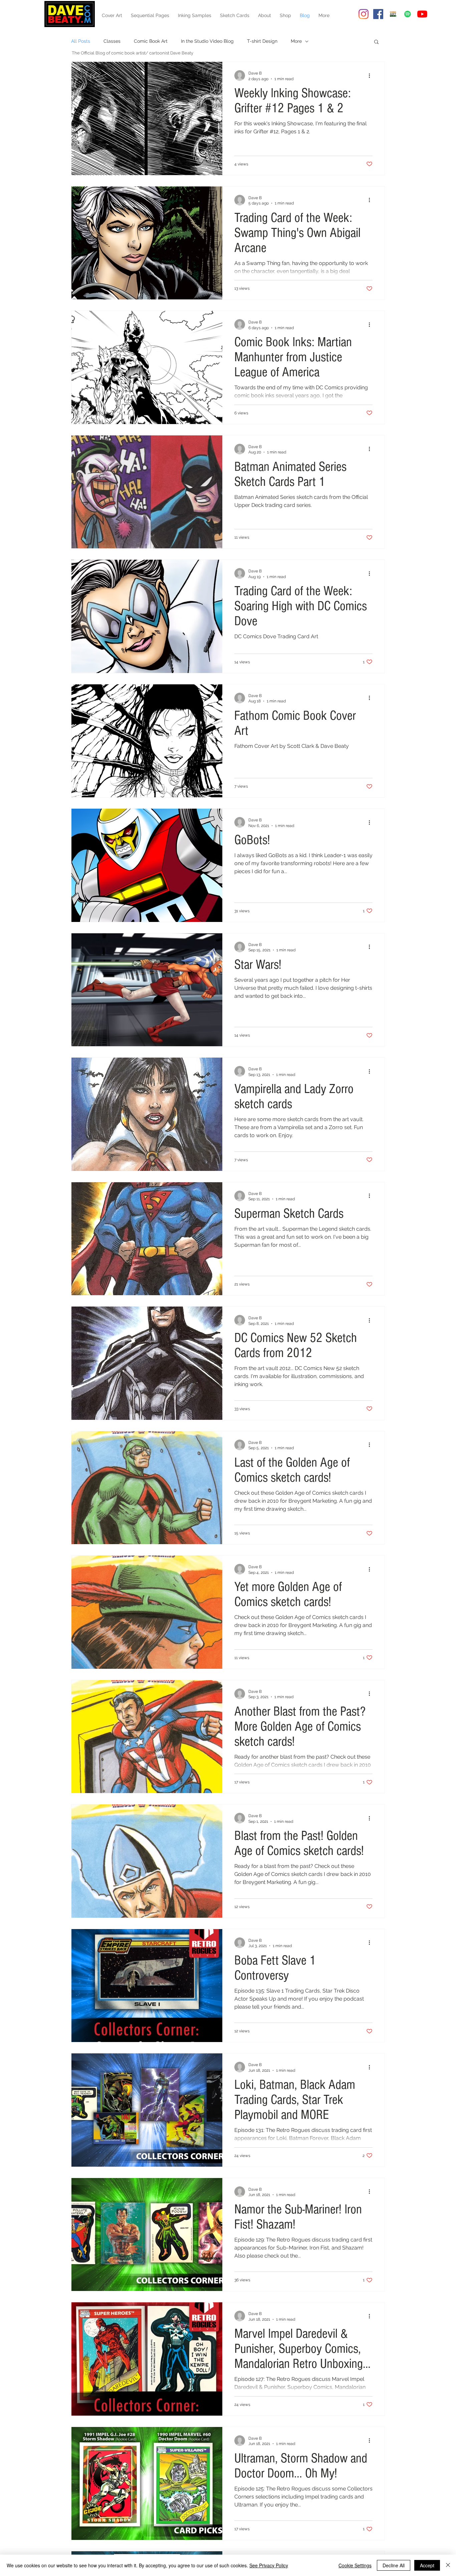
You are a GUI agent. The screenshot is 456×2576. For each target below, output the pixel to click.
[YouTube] (422, 14)
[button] (376, 42)
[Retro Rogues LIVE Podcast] (408, 14)
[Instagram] (364, 14)
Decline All (394, 2565)
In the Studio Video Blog (207, 41)
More (296, 41)
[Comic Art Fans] (393, 14)
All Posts (81, 41)
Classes (112, 41)
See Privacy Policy (269, 2565)
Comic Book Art (151, 41)
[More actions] (372, 76)
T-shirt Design (262, 41)
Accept (427, 2565)
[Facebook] (378, 14)
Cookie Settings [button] (355, 2565)
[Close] (448, 2565)
